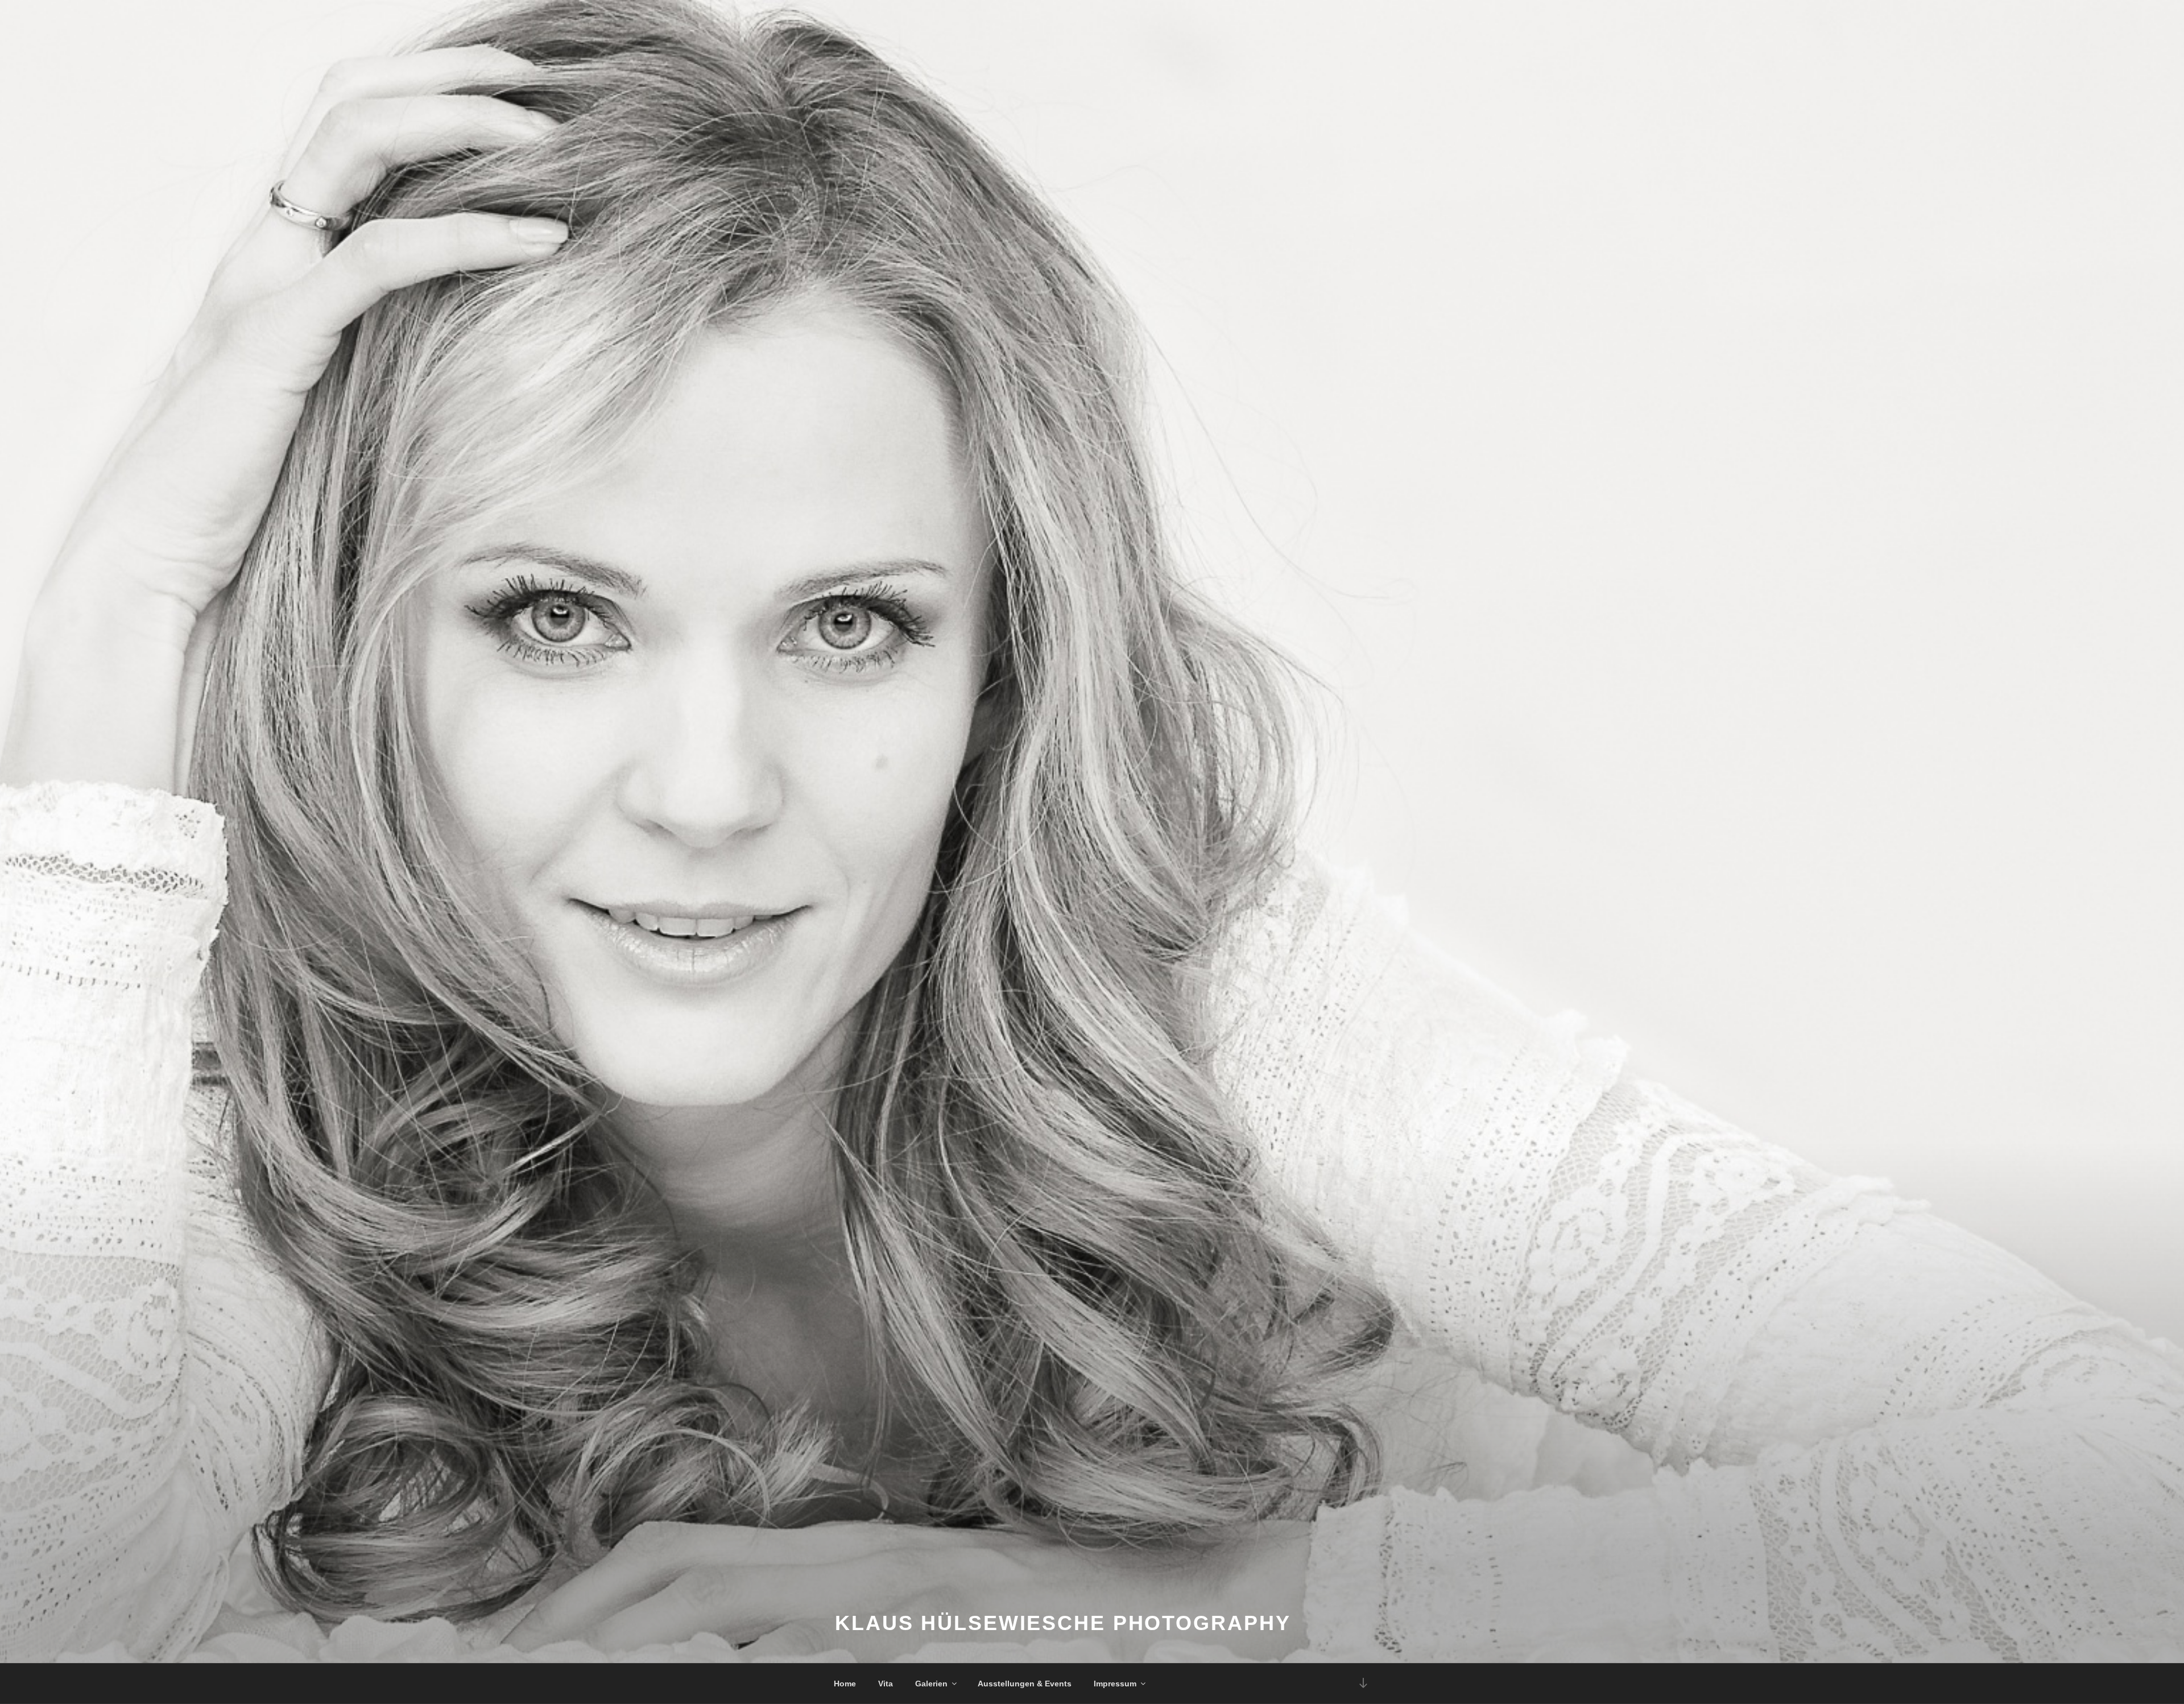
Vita (886, 1684)
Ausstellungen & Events (1025, 1684)
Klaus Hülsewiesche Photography (1063, 1623)
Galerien (931, 1684)
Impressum (1115, 1684)
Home (845, 1684)
